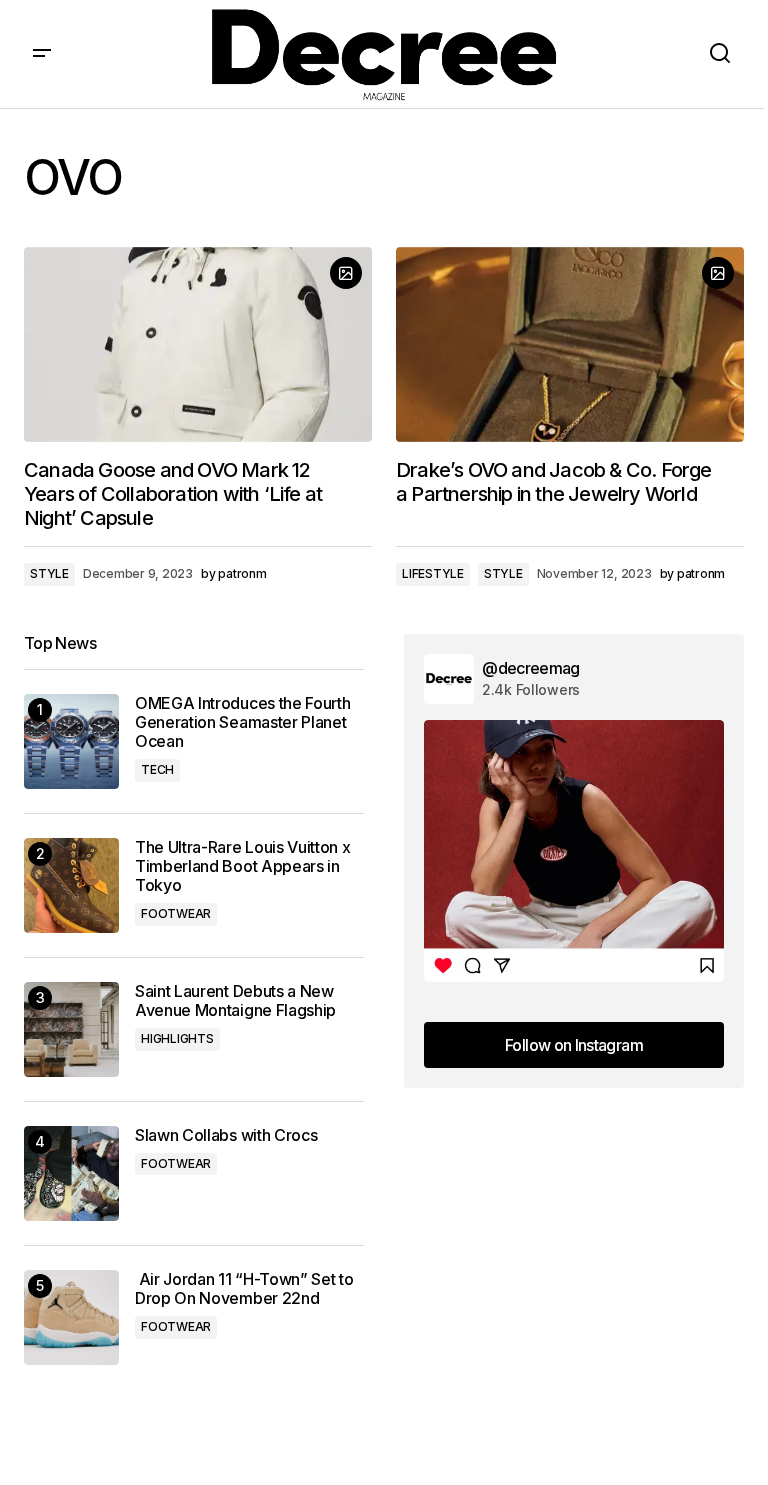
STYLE (49, 573)
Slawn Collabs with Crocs (226, 1135)
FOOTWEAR (176, 913)
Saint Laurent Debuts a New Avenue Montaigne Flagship (235, 1001)
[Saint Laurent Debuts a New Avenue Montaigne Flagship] (71, 1029)
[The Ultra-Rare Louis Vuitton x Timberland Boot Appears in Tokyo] (71, 885)
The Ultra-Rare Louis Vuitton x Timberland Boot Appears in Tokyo (242, 866)
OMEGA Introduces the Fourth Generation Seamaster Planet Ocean (242, 722)
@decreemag (531, 668)
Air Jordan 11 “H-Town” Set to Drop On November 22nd (244, 1289)
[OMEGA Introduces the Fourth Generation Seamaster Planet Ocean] (71, 741)
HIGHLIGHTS (177, 1038)
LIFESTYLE (433, 573)
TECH (157, 769)
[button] (42, 54)
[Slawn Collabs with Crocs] (71, 1173)
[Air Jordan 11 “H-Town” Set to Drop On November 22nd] (71, 1317)
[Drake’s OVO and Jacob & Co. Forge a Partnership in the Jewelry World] (570, 345)
